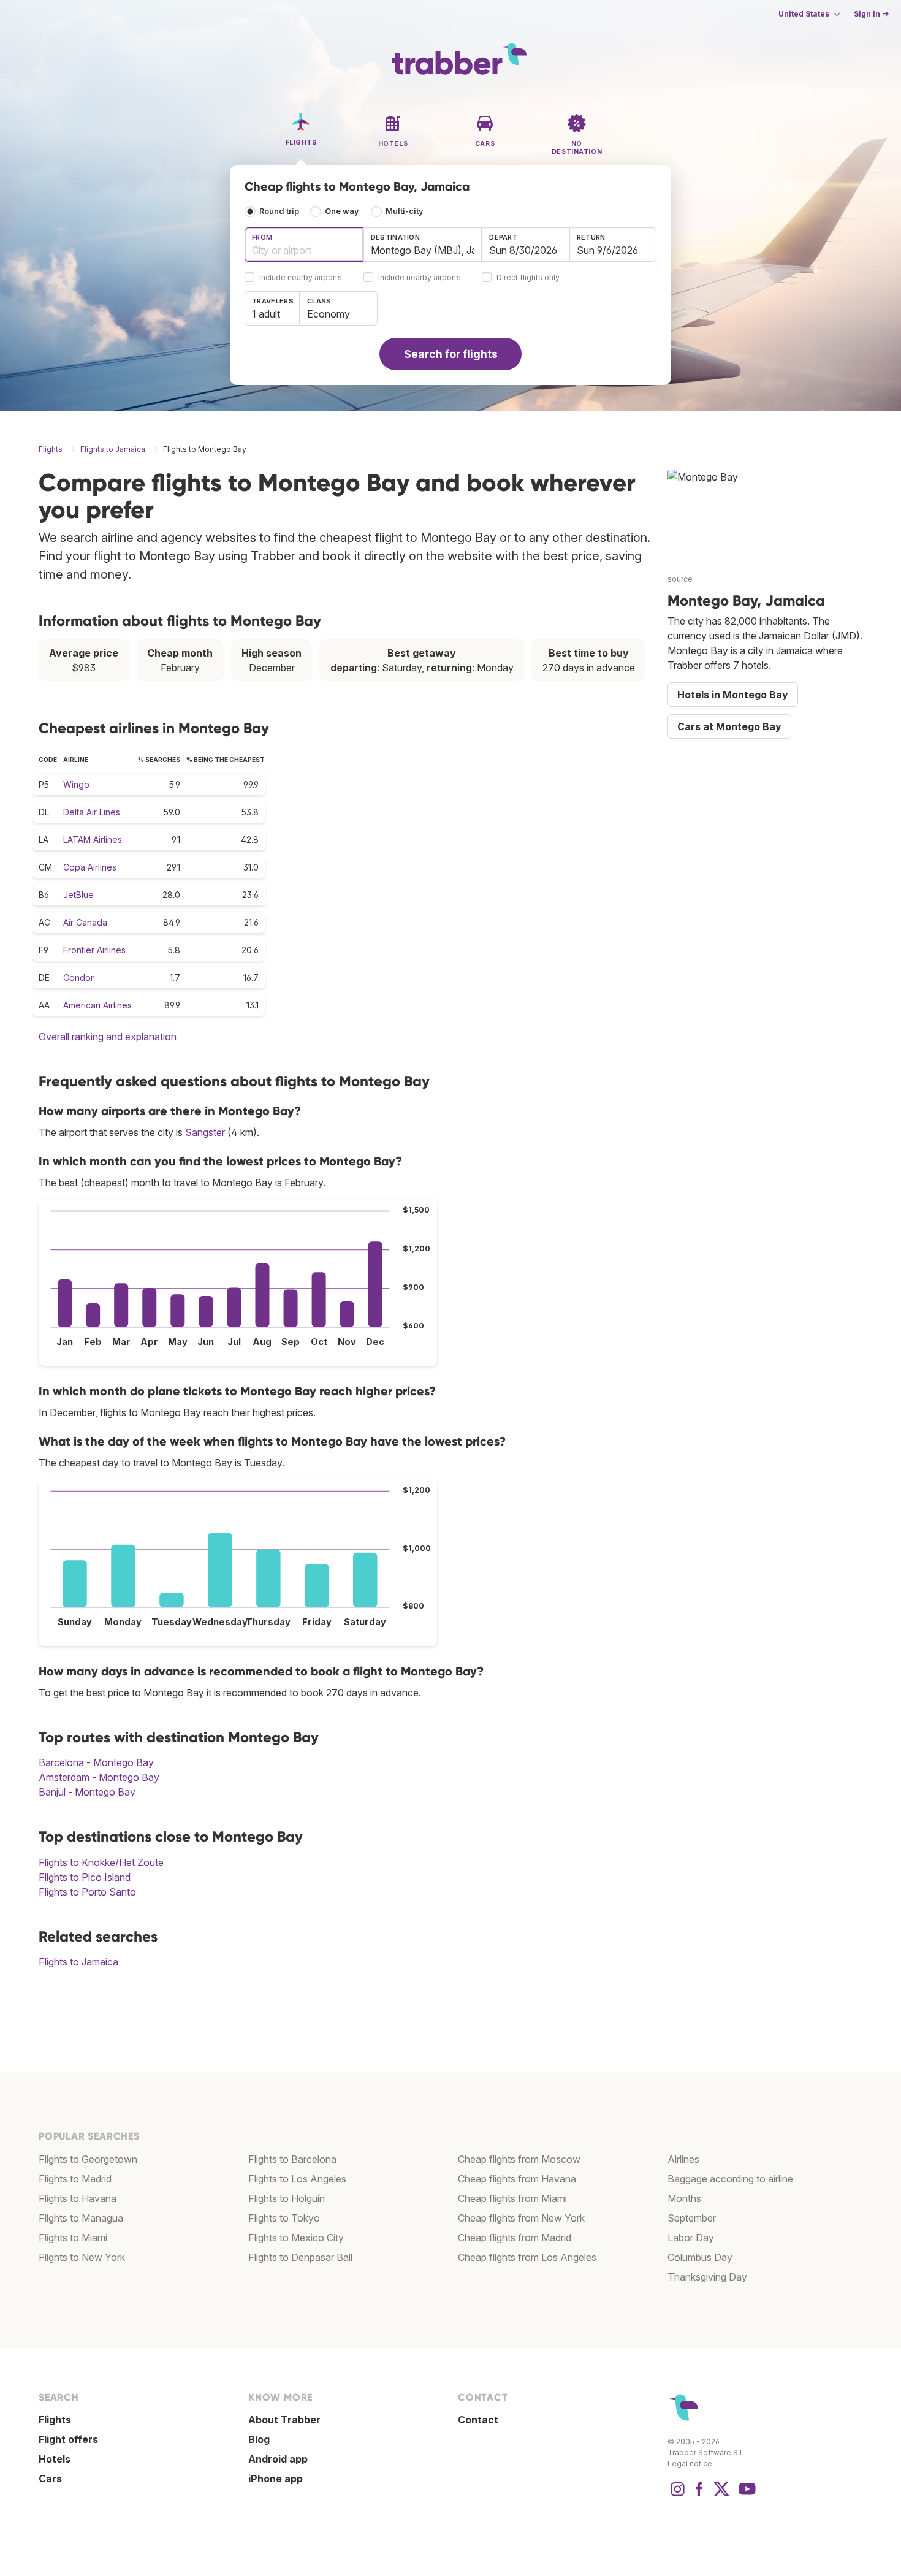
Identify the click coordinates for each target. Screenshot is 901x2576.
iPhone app (276, 2479)
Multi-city (405, 211)
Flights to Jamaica (78, 1962)
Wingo (76, 784)
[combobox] (304, 245)
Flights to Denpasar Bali (300, 2257)
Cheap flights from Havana (517, 2179)
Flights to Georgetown (88, 2159)
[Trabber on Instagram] (677, 2495)
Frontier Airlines (94, 950)
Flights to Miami (73, 2238)
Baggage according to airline (730, 2179)
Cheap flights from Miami (512, 2198)
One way (342, 211)
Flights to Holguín (287, 2198)
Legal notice (690, 2464)
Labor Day (691, 2238)
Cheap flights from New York (521, 2218)
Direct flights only (528, 278)
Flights (55, 2420)
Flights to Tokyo (284, 2218)
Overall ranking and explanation (108, 1037)
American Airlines (97, 1005)
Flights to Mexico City (296, 2238)
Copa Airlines (90, 867)
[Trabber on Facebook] (699, 2495)
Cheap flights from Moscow (519, 2159)
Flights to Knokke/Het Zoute (101, 1862)
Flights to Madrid (75, 2179)
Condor (78, 977)
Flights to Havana (78, 2198)
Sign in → (871, 14)
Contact (478, 2420)
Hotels (55, 2459)
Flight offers (68, 2439)
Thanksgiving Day (707, 2277)
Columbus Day (700, 2257)
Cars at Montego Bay (729, 726)
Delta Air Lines (92, 812)
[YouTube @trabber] (745, 2495)
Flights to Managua (81, 2218)
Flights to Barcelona (292, 2159)
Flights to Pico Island (85, 1877)
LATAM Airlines (93, 840)
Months (684, 2198)
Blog (259, 2439)
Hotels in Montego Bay (733, 695)
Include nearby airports (301, 278)
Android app (278, 2459)
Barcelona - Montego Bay (96, 1762)
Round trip (279, 211)
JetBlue (78, 895)
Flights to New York (82, 2257)
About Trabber (284, 2420)
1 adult (266, 314)
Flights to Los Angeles (297, 2179)
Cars (50, 2479)
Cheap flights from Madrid (515, 2238)
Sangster (205, 1132)
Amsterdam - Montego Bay (99, 1777)
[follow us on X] (721, 2495)
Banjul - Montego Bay (87, 1792)
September (692, 2218)
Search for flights (451, 354)
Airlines (683, 2159)
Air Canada (85, 922)
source (680, 579)
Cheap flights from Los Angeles (527, 2257)
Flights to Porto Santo (87, 1892)
